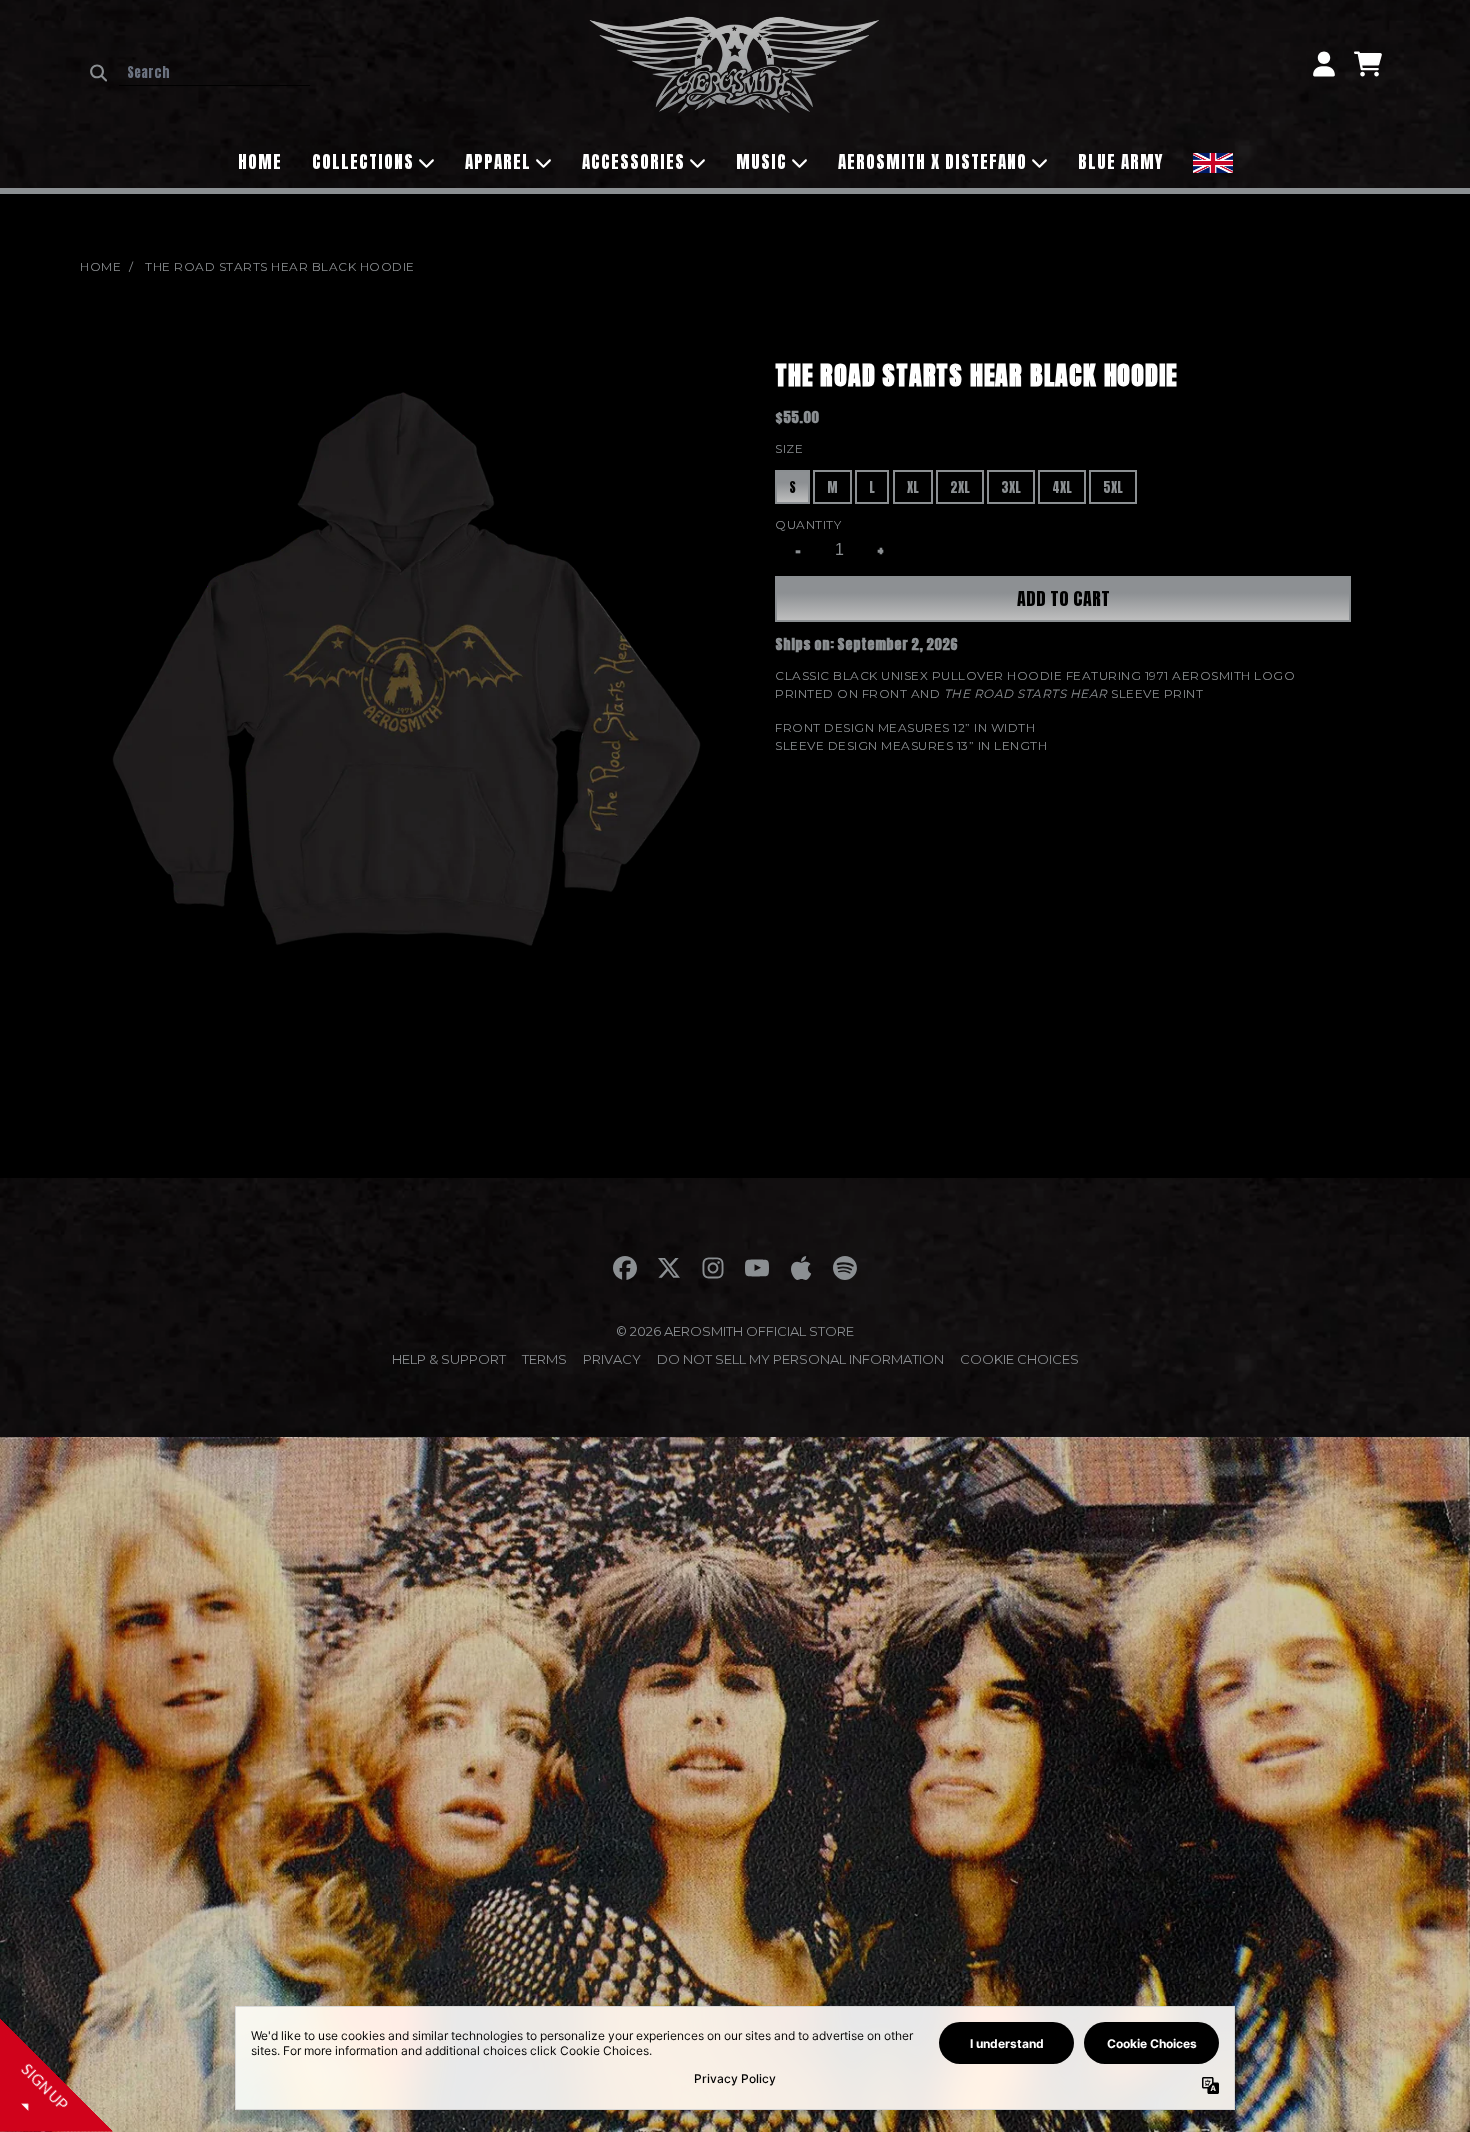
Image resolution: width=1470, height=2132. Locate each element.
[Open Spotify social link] (845, 1268)
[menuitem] (1213, 160)
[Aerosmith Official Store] (735, 64)
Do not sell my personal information (800, 1359)
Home (100, 266)
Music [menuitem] (761, 162)
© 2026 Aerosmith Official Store (735, 1331)
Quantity (808, 524)
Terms (544, 1359)
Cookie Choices (1019, 1359)
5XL (1113, 487)
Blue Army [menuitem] (1120, 162)
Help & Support (449, 1359)
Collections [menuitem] (363, 162)
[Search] (98, 73)
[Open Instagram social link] (713, 1268)
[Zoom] (407, 683)
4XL (1062, 487)
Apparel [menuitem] (498, 162)
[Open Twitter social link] (669, 1268)
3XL (1011, 487)
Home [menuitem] (260, 162)
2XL (960, 487)
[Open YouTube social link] (757, 1268)
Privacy (612, 1359)
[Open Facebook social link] (625, 1268)
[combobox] (214, 73)
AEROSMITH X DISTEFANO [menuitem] (932, 162)
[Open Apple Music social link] (801, 1268)
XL (913, 487)
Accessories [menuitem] (633, 162)
